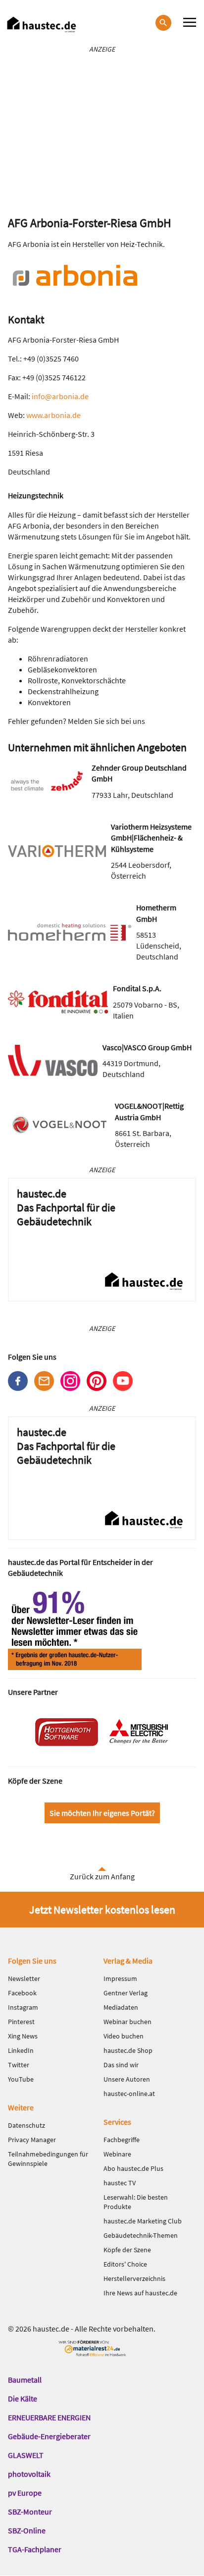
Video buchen (124, 2036)
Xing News (23, 2036)
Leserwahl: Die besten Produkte (136, 2202)
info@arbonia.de (60, 396)
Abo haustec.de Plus (133, 2168)
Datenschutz (26, 2125)
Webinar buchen (127, 2022)
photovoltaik (29, 2474)
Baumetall (25, 2380)
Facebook (18, 1381)
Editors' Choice (125, 2264)
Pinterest (97, 1381)
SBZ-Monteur (30, 2512)
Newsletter (44, 1381)
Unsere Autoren (127, 2079)
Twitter (19, 2065)
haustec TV (120, 2183)
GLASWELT (26, 2455)
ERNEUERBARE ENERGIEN (49, 2417)
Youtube (123, 1381)
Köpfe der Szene (127, 2250)
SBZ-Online (27, 2530)
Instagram (70, 1381)
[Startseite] (42, 25)
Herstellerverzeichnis (134, 2278)
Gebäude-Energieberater (49, 2436)
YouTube (21, 2079)
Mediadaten (121, 2007)
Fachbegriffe (122, 2140)
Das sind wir (121, 2065)
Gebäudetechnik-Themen (141, 2235)
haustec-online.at (129, 2094)
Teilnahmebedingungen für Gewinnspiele (48, 2159)
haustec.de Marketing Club (143, 2221)
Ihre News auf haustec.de (140, 2293)
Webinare (117, 2154)
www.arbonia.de (53, 415)
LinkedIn (21, 2050)
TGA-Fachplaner (35, 2549)
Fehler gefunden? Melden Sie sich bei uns (76, 721)
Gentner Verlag (126, 1993)
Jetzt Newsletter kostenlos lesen (102, 1910)
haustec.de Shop (128, 2050)
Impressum (120, 1978)
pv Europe (25, 2493)
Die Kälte (23, 2398)
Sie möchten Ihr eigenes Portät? (102, 1813)
